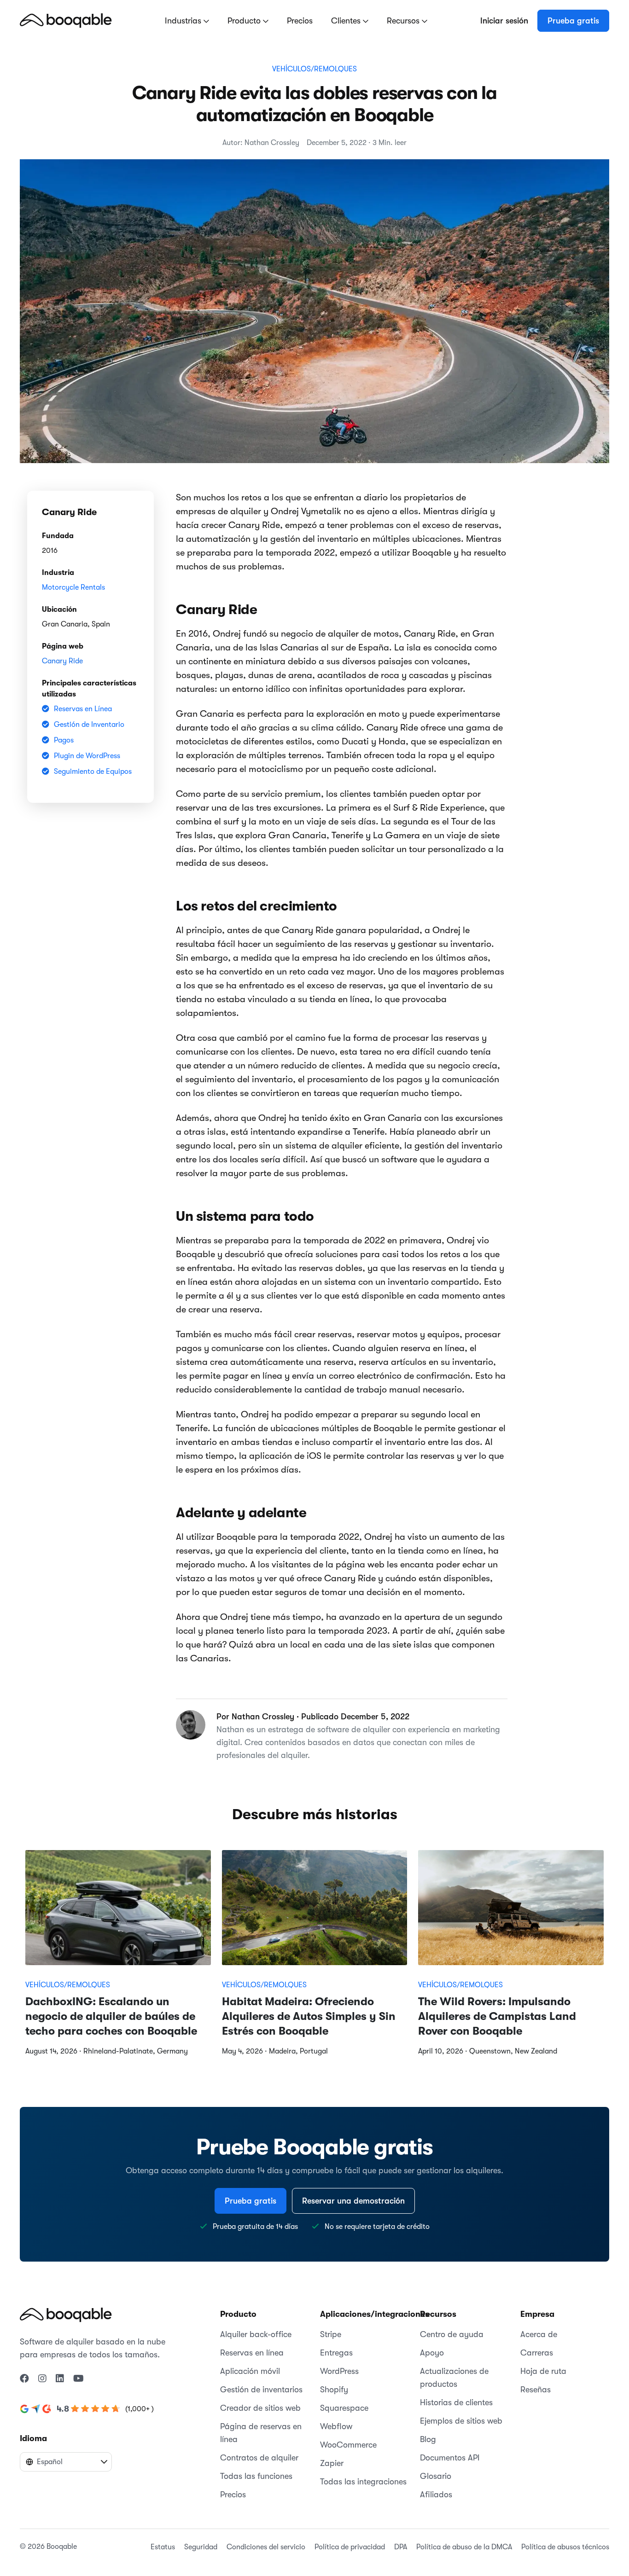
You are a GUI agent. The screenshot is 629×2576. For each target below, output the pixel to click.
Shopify (334, 2390)
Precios (300, 21)
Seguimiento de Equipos (93, 772)
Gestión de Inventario (89, 725)
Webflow (336, 2426)
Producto (245, 21)
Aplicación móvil (250, 2371)
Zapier (332, 2463)
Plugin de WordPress (87, 756)
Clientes (347, 21)
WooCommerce (348, 2445)
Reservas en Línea (83, 709)
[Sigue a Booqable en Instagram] (42, 2379)
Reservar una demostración (353, 2201)
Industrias (184, 21)
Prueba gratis (573, 21)
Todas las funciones (256, 2476)
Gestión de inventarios (261, 2390)
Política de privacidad (350, 2547)
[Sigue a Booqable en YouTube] (79, 2379)
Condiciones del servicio (266, 2547)
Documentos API (450, 2458)
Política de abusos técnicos (565, 2547)
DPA (401, 2547)
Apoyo (432, 2353)
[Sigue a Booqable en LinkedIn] (60, 2379)
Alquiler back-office (256, 2334)
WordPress (339, 2371)
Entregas (336, 2353)
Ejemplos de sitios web (461, 2421)
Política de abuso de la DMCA (464, 2547)
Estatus (163, 2547)
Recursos (404, 21)
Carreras (537, 2353)
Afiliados (436, 2495)
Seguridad (201, 2547)
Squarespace (344, 2408)
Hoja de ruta (543, 2371)
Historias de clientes (456, 2402)
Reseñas (536, 2390)
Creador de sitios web (260, 2408)
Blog (428, 2439)
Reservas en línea (252, 2353)
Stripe (331, 2334)
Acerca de (539, 2334)
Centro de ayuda (452, 2334)
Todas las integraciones (363, 2482)
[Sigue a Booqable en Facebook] (24, 2379)
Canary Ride (62, 661)
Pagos (64, 740)
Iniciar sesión (504, 21)
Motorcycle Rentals (73, 587)
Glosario (436, 2476)
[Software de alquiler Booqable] (66, 20)
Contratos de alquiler (259, 2458)
